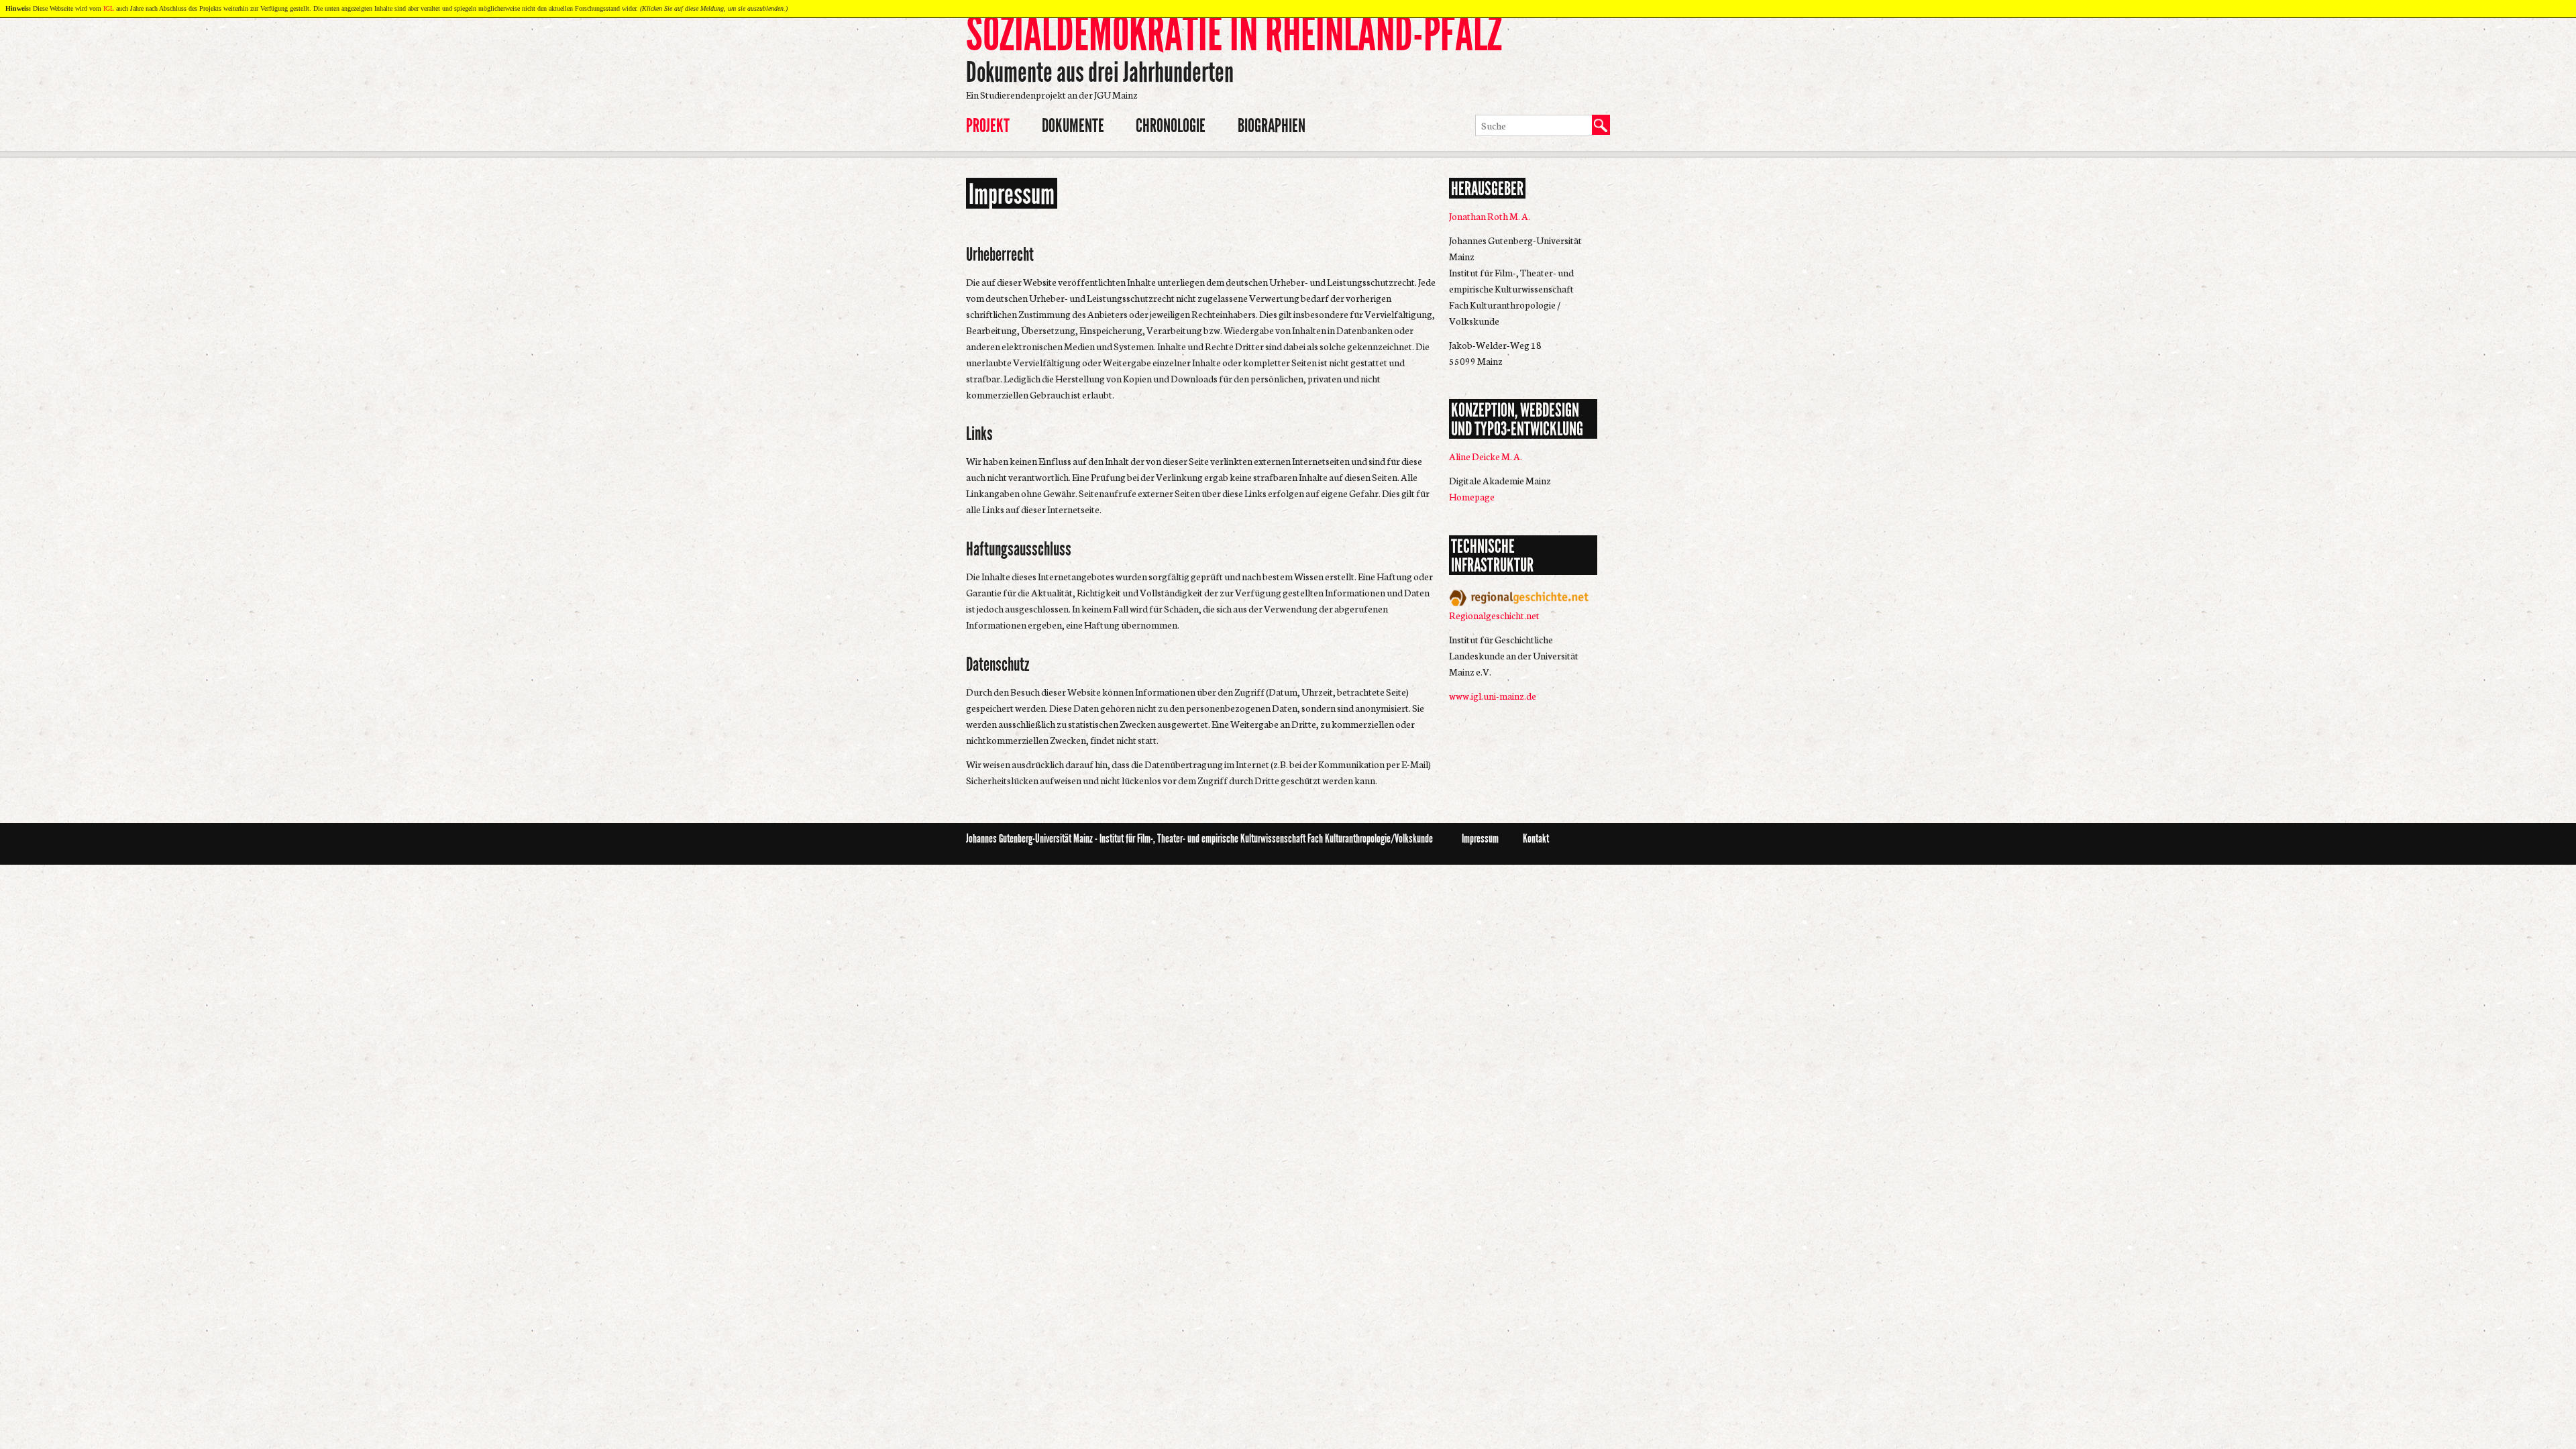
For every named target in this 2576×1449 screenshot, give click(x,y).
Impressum (1480, 839)
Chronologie (1171, 126)
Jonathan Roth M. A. (1490, 216)
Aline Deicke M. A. (1486, 456)
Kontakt (1536, 839)
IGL (109, 8)
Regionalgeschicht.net (1494, 615)
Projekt (988, 126)
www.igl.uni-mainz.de (1493, 696)
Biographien (1272, 126)
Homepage (1472, 496)
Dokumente (1073, 126)
